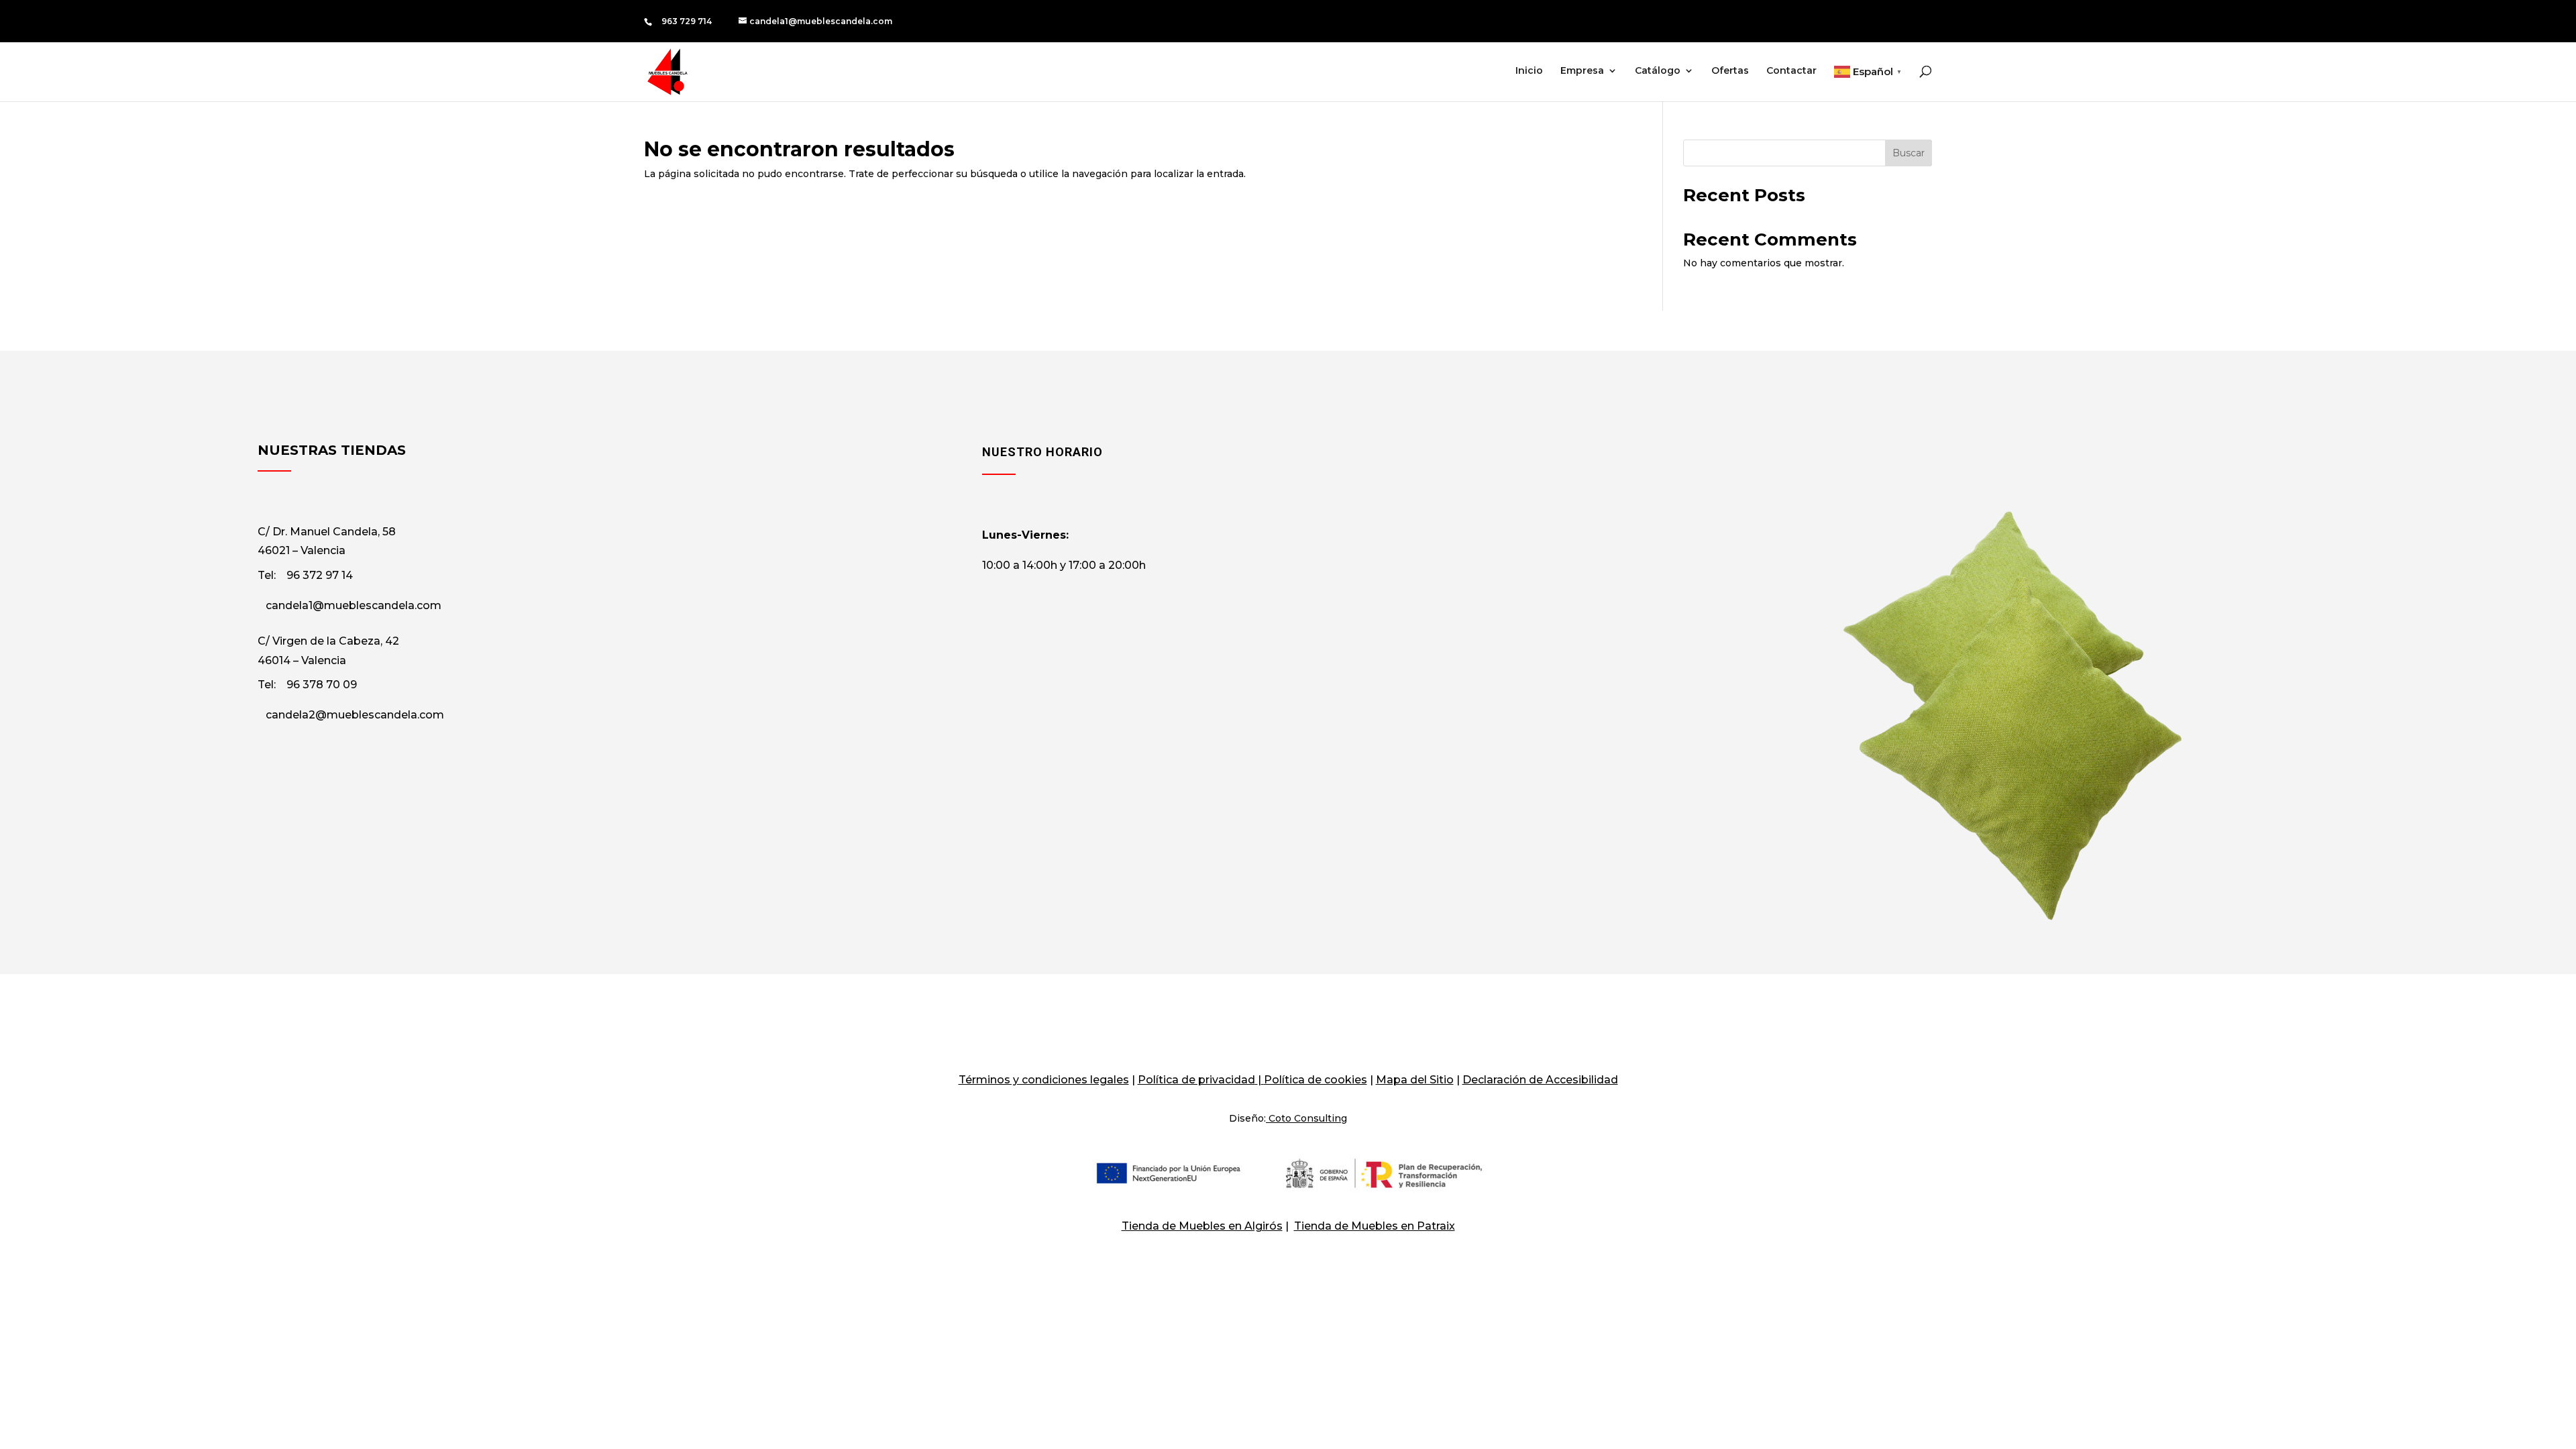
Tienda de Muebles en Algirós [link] (1202, 1226)
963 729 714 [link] (687, 21)
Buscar (1909, 153)
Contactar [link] (1791, 71)
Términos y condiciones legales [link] (1044, 1080)
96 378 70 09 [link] (322, 685)
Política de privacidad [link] (1196, 1080)
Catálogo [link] (1658, 71)
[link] (815, 21)
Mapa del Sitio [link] (1415, 1080)
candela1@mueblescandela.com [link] (354, 605)
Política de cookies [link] (1316, 1080)
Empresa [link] (1582, 71)
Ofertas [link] (1730, 71)
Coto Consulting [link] (1308, 1118)
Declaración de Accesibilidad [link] (1540, 1080)
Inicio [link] (1529, 71)
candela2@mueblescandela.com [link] (355, 715)
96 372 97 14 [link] (320, 575)
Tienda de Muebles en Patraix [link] (1375, 1226)
